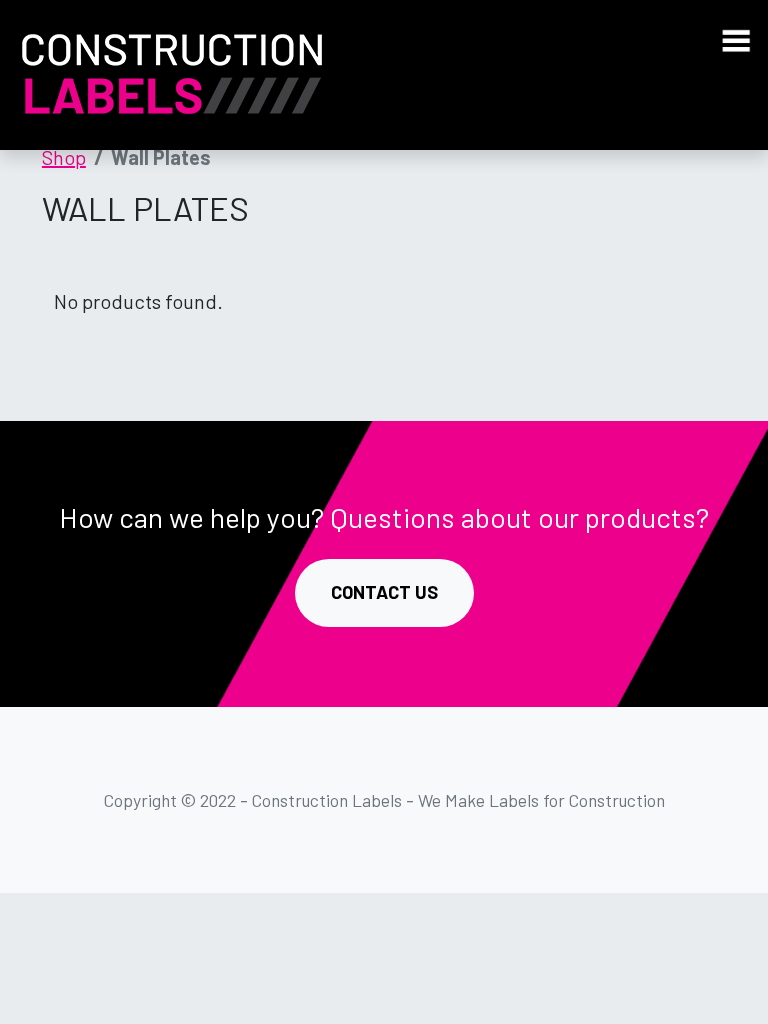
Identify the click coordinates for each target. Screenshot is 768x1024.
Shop (64, 157)
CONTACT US (384, 592)
